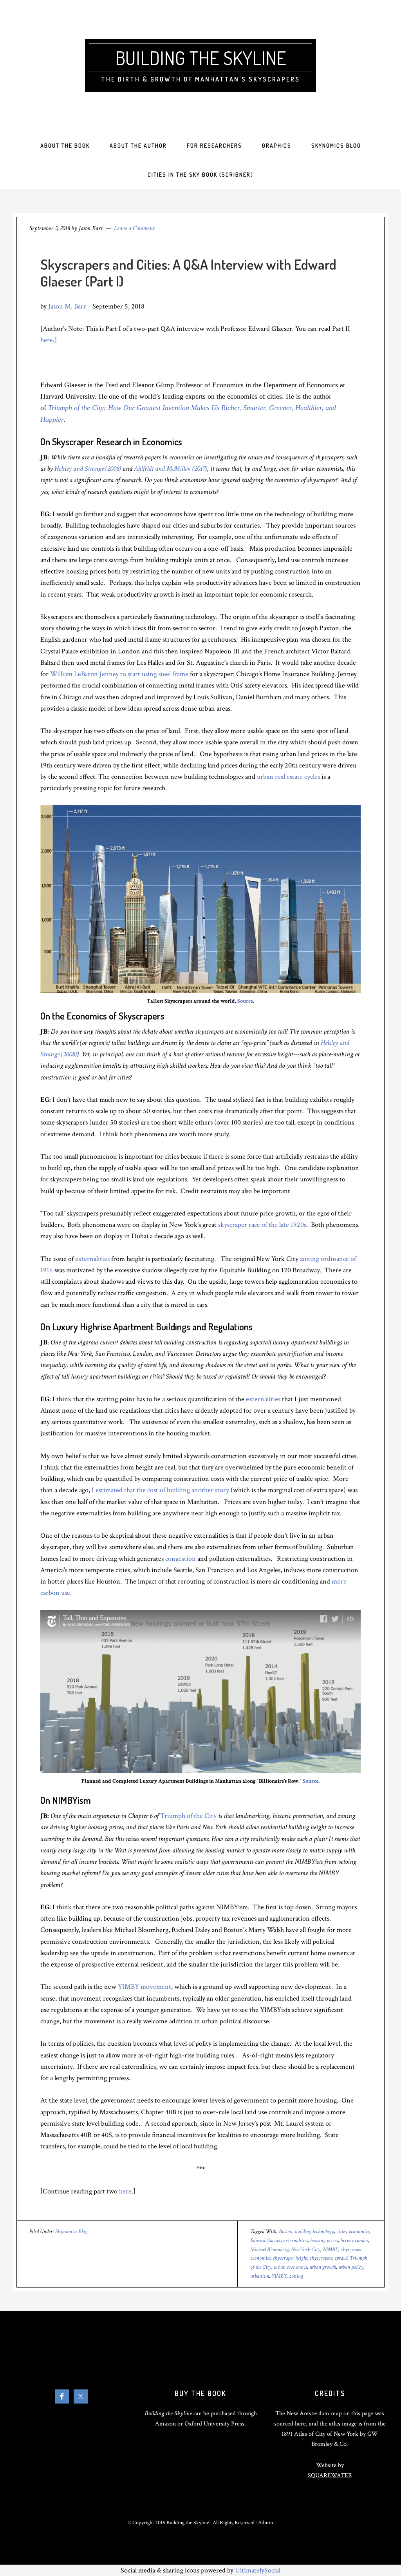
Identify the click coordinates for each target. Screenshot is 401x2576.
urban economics (290, 2267)
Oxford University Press (214, 2424)
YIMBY (279, 2276)
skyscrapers (321, 2258)
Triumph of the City (188, 1816)
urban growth (323, 2267)
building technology (314, 2231)
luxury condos (354, 2240)
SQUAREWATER (330, 2475)
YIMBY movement (145, 1987)
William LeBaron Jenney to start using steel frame (119, 674)
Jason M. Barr (67, 306)
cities (341, 2231)
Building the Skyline (201, 58)
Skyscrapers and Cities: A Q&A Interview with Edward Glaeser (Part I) (188, 273)
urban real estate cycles (288, 777)
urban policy (351, 2267)
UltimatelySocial (258, 2570)
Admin (266, 2523)
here (47, 340)
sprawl (341, 2258)
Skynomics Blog (71, 2231)
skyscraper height (290, 2258)
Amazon (165, 2424)
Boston (286, 2231)
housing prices (324, 2240)
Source (245, 1001)
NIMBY (331, 2249)
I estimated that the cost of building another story (160, 1490)
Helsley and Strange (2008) (88, 469)
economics (359, 2231)
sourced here (290, 2424)
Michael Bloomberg (269, 2249)
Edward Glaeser (266, 2240)
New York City (306, 2249)
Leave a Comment (134, 228)
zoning (296, 2276)
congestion (181, 1559)
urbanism (260, 2276)
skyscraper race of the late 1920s (262, 1225)
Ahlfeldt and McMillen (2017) (171, 469)
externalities (92, 1259)
